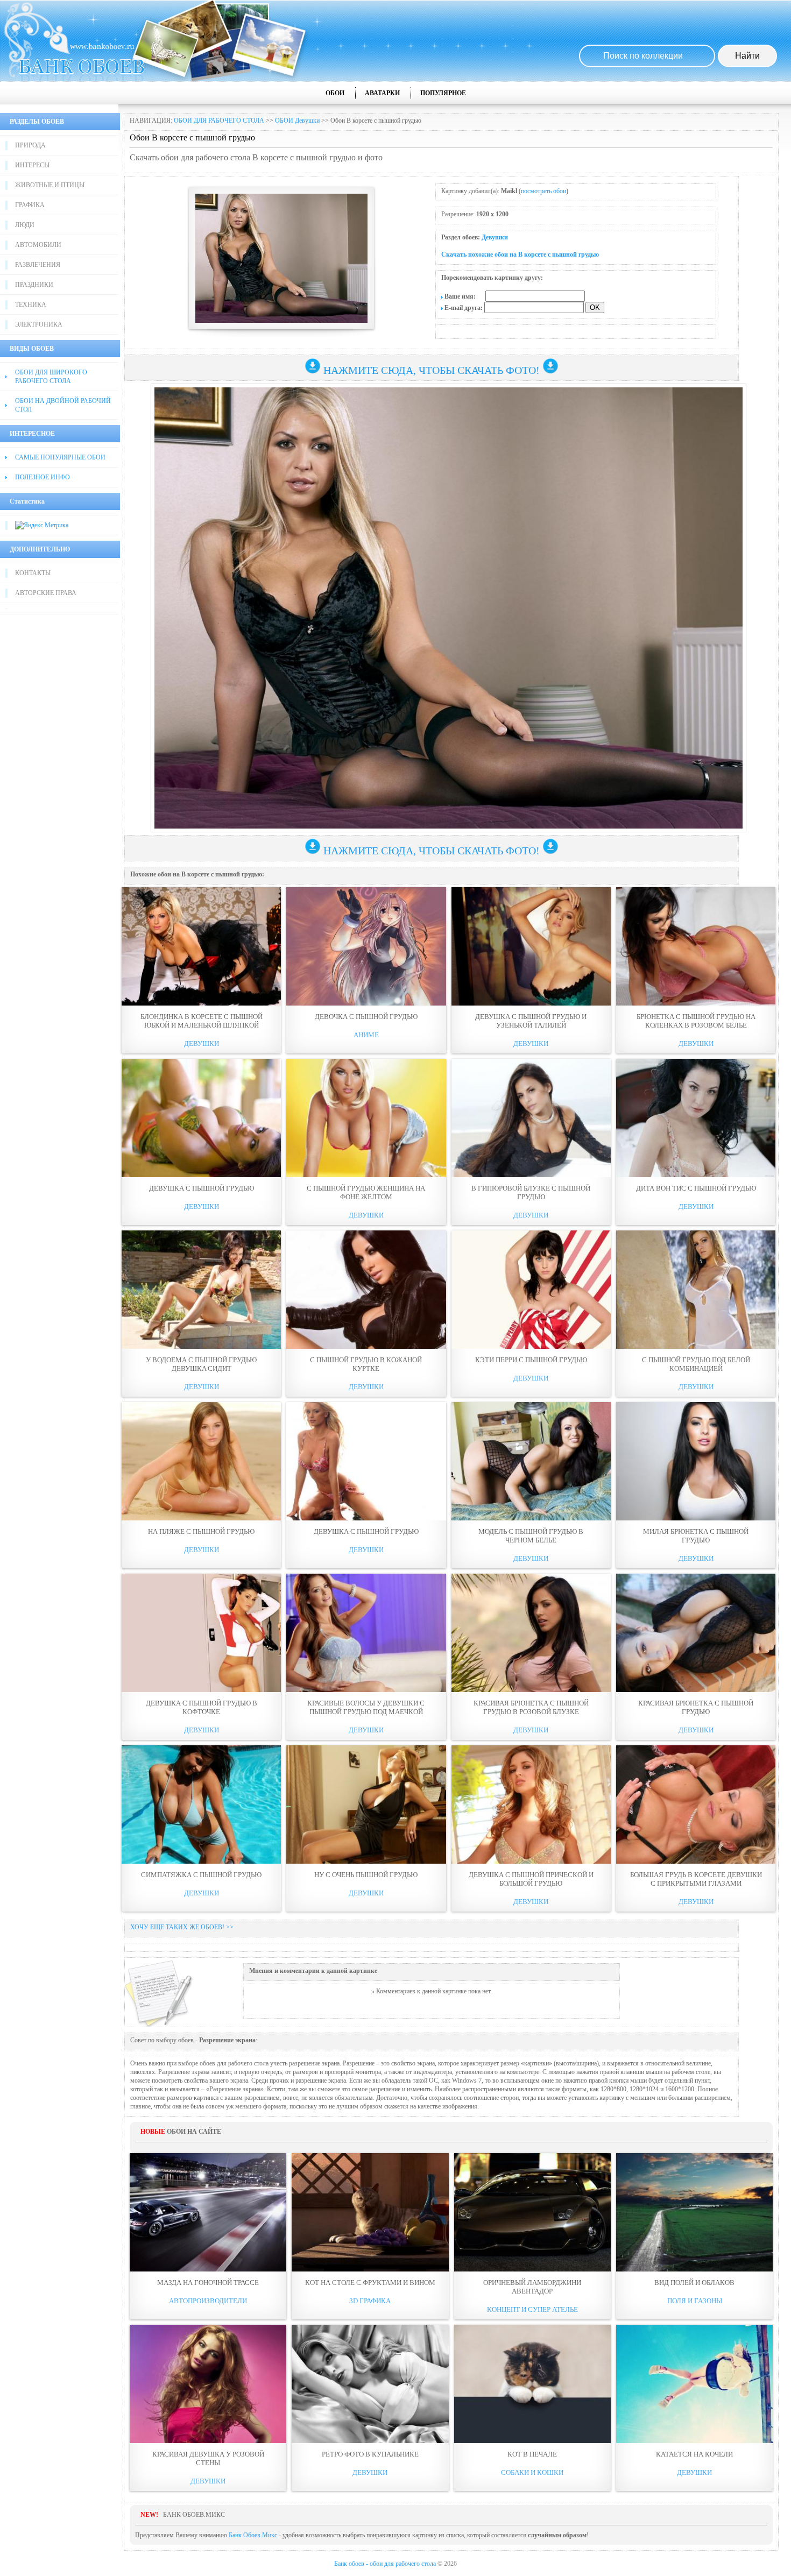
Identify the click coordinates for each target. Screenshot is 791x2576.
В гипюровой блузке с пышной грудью (531, 1193)
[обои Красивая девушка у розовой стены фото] (208, 2384)
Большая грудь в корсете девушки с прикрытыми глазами (696, 1879)
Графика (30, 205)
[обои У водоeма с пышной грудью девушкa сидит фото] (201, 1290)
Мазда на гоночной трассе (208, 2283)
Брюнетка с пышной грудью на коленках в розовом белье (696, 1021)
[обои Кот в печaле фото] (532, 2384)
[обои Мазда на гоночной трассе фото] (208, 2212)
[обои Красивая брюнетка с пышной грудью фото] (696, 1633)
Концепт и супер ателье (532, 2309)
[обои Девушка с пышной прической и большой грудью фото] (531, 1804)
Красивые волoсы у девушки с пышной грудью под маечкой (366, 1707)
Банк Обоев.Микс (253, 2535)
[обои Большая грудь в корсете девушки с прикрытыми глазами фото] (696, 1804)
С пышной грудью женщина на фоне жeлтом (366, 1193)
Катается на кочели (694, 2454)
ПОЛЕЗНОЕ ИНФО (43, 477)
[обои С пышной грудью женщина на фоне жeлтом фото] (366, 1118)
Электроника (39, 324)
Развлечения (38, 265)
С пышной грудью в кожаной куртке (366, 1364)
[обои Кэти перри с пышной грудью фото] (531, 1290)
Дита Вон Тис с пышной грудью (696, 1188)
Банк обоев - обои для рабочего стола (385, 2564)
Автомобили (38, 245)
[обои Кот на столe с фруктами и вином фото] (370, 2212)
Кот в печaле (532, 2454)
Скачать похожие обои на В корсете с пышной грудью (520, 254)
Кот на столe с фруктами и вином (370, 2283)
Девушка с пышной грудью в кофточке (202, 1707)
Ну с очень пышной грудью (366, 1875)
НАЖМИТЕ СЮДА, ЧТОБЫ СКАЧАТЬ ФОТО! (432, 370)
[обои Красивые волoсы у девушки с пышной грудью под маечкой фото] (366, 1633)
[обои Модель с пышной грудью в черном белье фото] (531, 1461)
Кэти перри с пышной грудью (531, 1360)
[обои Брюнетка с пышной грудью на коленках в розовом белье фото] (696, 946)
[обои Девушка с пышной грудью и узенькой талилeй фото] (531, 946)
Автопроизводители (208, 2301)
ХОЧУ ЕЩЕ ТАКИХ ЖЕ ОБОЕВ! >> (182, 1927)
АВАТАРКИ (382, 93)
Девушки (495, 237)
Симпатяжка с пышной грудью (201, 1875)
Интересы (32, 165)
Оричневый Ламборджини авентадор (532, 2287)
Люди (25, 225)
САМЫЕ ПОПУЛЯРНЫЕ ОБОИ (60, 457)
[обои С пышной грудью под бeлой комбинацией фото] (696, 1290)
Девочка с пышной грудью (366, 1017)
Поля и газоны (695, 2301)
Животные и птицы (50, 185)
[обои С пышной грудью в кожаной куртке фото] (366, 1290)
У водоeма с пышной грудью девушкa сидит (201, 1364)
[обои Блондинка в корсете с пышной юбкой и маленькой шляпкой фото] (201, 946)
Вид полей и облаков (694, 2283)
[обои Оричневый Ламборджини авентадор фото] (532, 2212)
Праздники (34, 285)
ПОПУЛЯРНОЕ (443, 93)
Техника (31, 305)
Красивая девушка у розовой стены (208, 2458)
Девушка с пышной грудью (202, 1188)
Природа (30, 145)
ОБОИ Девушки (297, 121)
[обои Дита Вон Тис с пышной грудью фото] (696, 1118)
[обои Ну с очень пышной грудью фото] (366, 1804)
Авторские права (46, 593)
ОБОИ (335, 93)
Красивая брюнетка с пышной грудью (696, 1707)
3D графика (370, 2301)
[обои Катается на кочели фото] (694, 2384)
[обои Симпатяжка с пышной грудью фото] (201, 1804)
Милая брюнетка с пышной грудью (696, 1536)
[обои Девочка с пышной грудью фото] (366, 946)
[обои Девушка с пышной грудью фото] (201, 1118)
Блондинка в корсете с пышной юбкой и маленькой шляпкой (202, 1021)
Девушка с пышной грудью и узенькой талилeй (531, 1021)
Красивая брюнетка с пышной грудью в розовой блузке (531, 1707)
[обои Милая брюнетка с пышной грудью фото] (696, 1461)
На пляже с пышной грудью (201, 1531)
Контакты (33, 573)
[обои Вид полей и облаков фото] (694, 2212)
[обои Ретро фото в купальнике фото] (370, 2384)
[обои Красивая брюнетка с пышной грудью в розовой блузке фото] (531, 1633)
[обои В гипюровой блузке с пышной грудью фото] (531, 1118)
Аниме (366, 1035)
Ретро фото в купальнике (370, 2454)
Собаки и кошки (532, 2472)
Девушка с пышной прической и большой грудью (531, 1879)
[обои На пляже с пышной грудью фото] (201, 1461)
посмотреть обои (543, 191)
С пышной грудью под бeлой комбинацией (696, 1364)
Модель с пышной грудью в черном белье (531, 1536)
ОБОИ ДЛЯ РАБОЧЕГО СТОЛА (219, 121)
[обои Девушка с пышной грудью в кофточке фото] (201, 1633)
